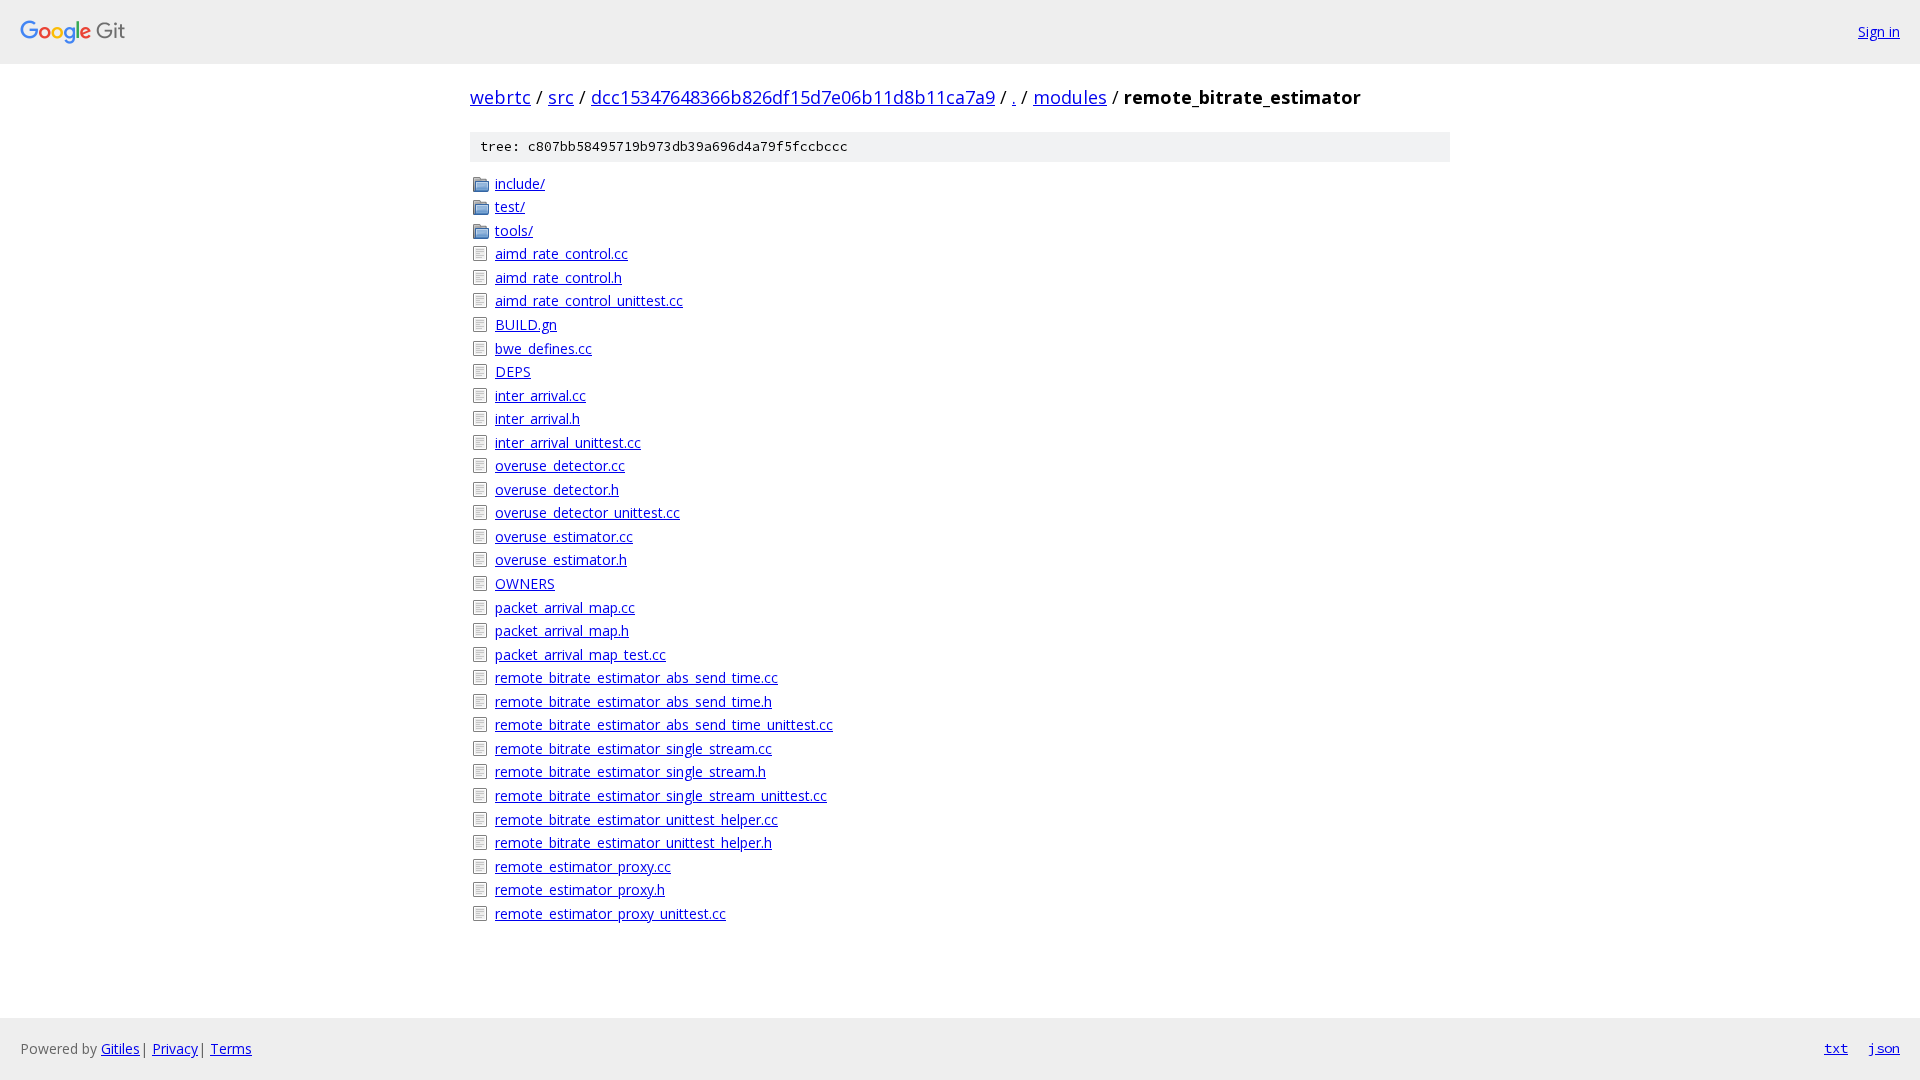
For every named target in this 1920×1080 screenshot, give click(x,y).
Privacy (175, 1048)
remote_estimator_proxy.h (580, 889)
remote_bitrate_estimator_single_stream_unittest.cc (661, 795)
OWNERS (525, 583)
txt (1836, 1048)
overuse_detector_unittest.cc (587, 512)
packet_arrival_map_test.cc (580, 654)
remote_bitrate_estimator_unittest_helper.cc (636, 819)
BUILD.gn (526, 324)
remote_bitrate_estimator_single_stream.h (630, 771)
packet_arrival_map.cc (565, 607)
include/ (520, 183)
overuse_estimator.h (561, 559)
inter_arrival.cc (540, 395)
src (561, 97)
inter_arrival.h (537, 418)
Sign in (1879, 31)
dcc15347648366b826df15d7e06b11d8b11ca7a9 (793, 97)
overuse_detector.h (557, 489)
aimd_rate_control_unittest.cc (589, 300)
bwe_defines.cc (543, 348)
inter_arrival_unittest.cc (568, 442)
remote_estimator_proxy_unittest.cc (610, 913)
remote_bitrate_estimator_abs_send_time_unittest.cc (664, 724)
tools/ (514, 230)
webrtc (500, 97)
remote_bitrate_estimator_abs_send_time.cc (636, 677)
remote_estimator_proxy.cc (583, 866)
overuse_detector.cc (560, 465)
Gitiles (120, 1048)
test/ (510, 206)
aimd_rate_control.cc (561, 253)
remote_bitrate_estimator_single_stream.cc (633, 748)
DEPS (513, 371)
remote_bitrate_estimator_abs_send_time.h (633, 701)
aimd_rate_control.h (558, 277)
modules (1070, 97)
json (1884, 1048)
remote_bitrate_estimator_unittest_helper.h (633, 842)
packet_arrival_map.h (562, 630)
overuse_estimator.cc (564, 536)
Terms (231, 1048)
